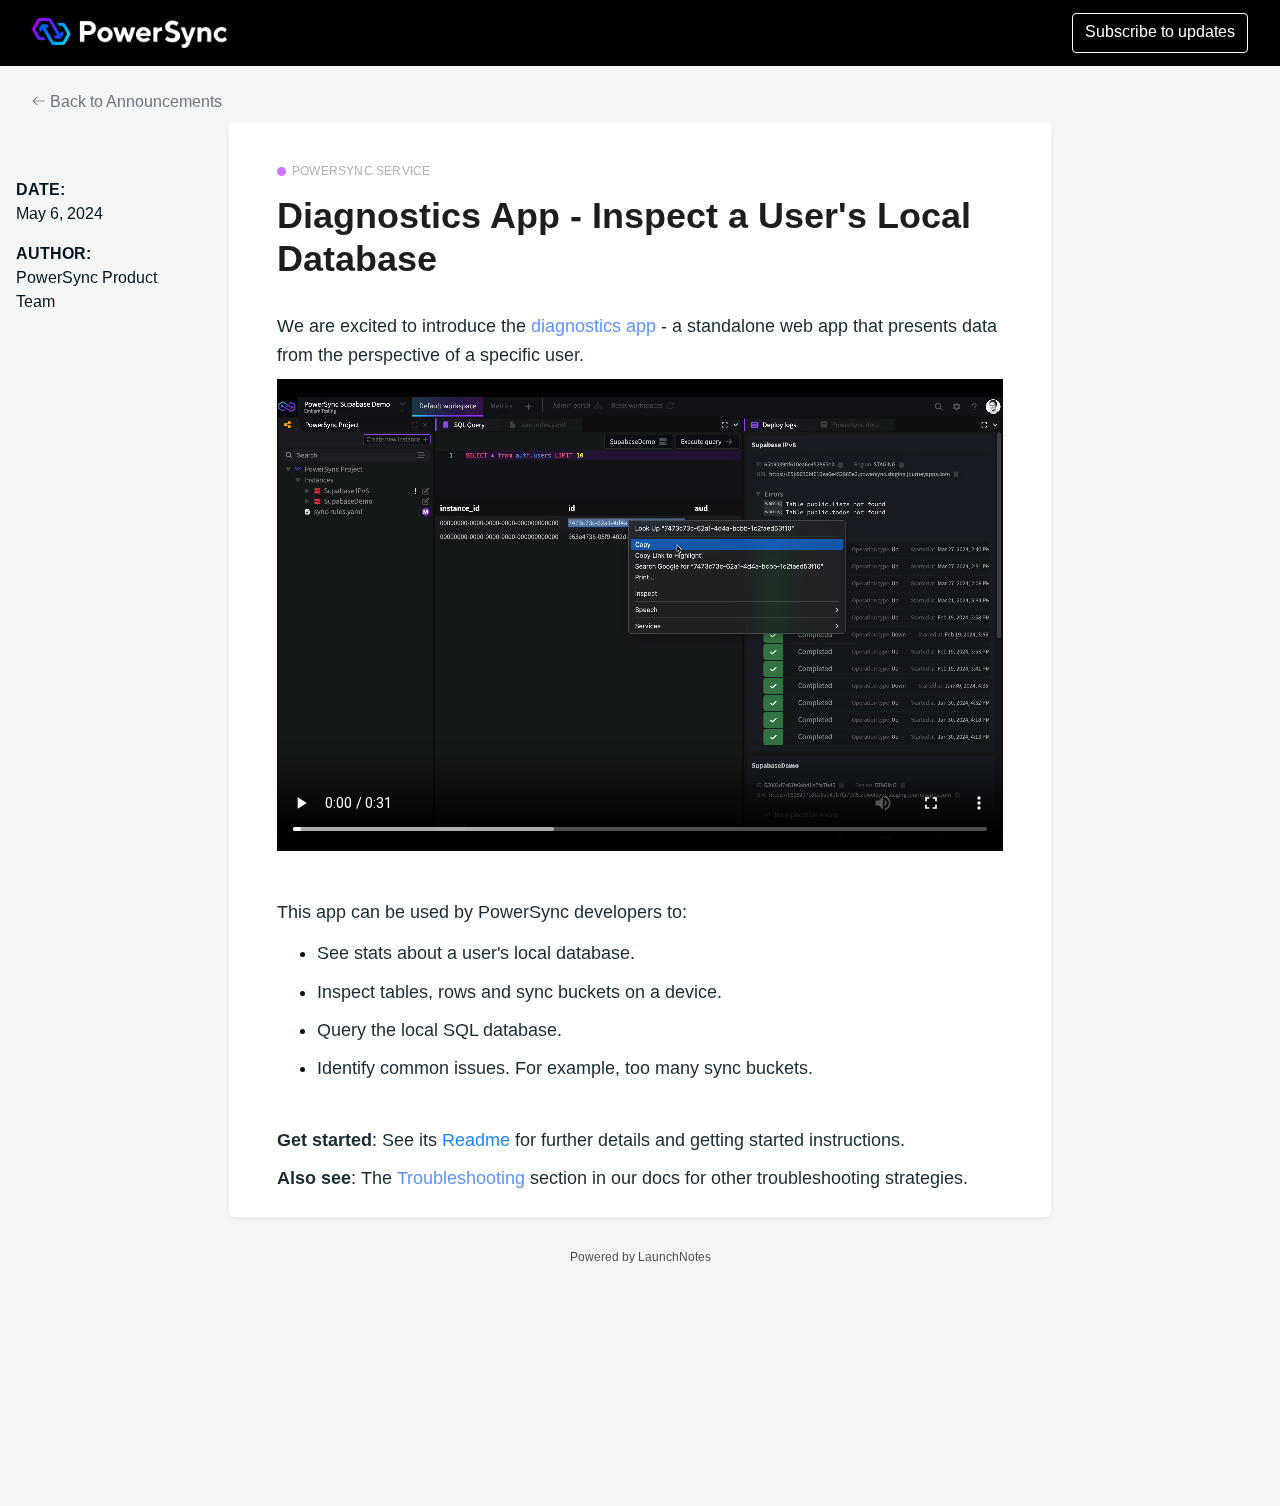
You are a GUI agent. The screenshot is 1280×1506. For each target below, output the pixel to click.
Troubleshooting (461, 1178)
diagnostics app (593, 326)
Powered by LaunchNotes (640, 1257)
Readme (476, 1140)
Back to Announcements (134, 101)
